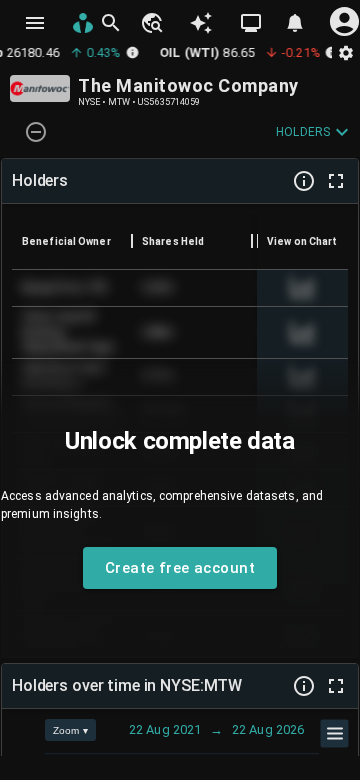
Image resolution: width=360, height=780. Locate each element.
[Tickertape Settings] (346, 52)
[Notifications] (295, 23)
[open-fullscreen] (336, 181)
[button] (151, 23)
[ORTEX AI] (201, 23)
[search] (111, 23)
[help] (304, 181)
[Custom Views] (251, 23)
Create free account (180, 568)
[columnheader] (72, 241)
